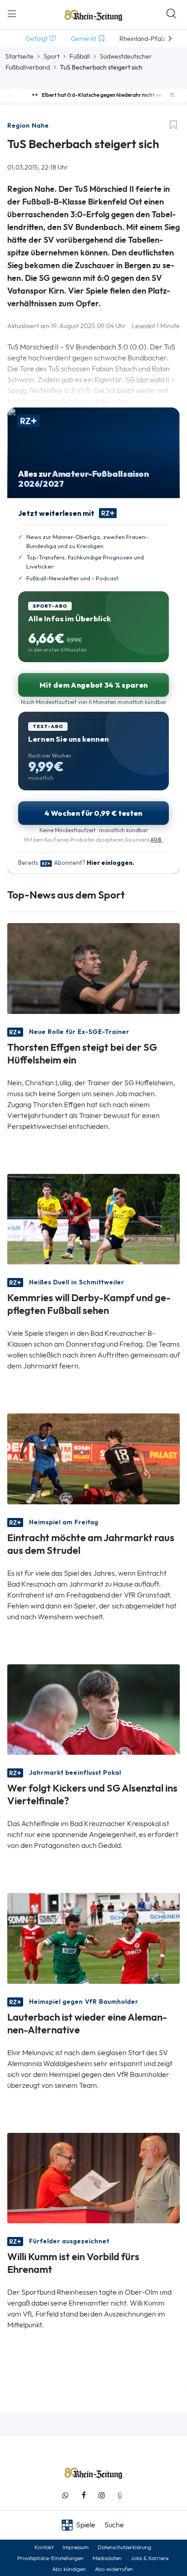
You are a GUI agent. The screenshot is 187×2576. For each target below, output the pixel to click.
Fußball (80, 56)
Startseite (20, 56)
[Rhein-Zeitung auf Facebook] (84, 2495)
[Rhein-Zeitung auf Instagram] (102, 2495)
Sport (52, 56)
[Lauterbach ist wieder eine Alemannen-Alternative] (93, 1938)
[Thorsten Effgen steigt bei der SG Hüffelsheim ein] (93, 968)
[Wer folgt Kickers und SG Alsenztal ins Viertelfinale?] (93, 1709)
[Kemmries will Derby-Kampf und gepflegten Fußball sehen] (93, 1218)
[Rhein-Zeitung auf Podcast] (120, 2495)
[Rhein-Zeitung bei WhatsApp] (65, 2495)
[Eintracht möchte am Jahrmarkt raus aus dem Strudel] (93, 1458)
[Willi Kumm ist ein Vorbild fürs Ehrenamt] (93, 2177)
